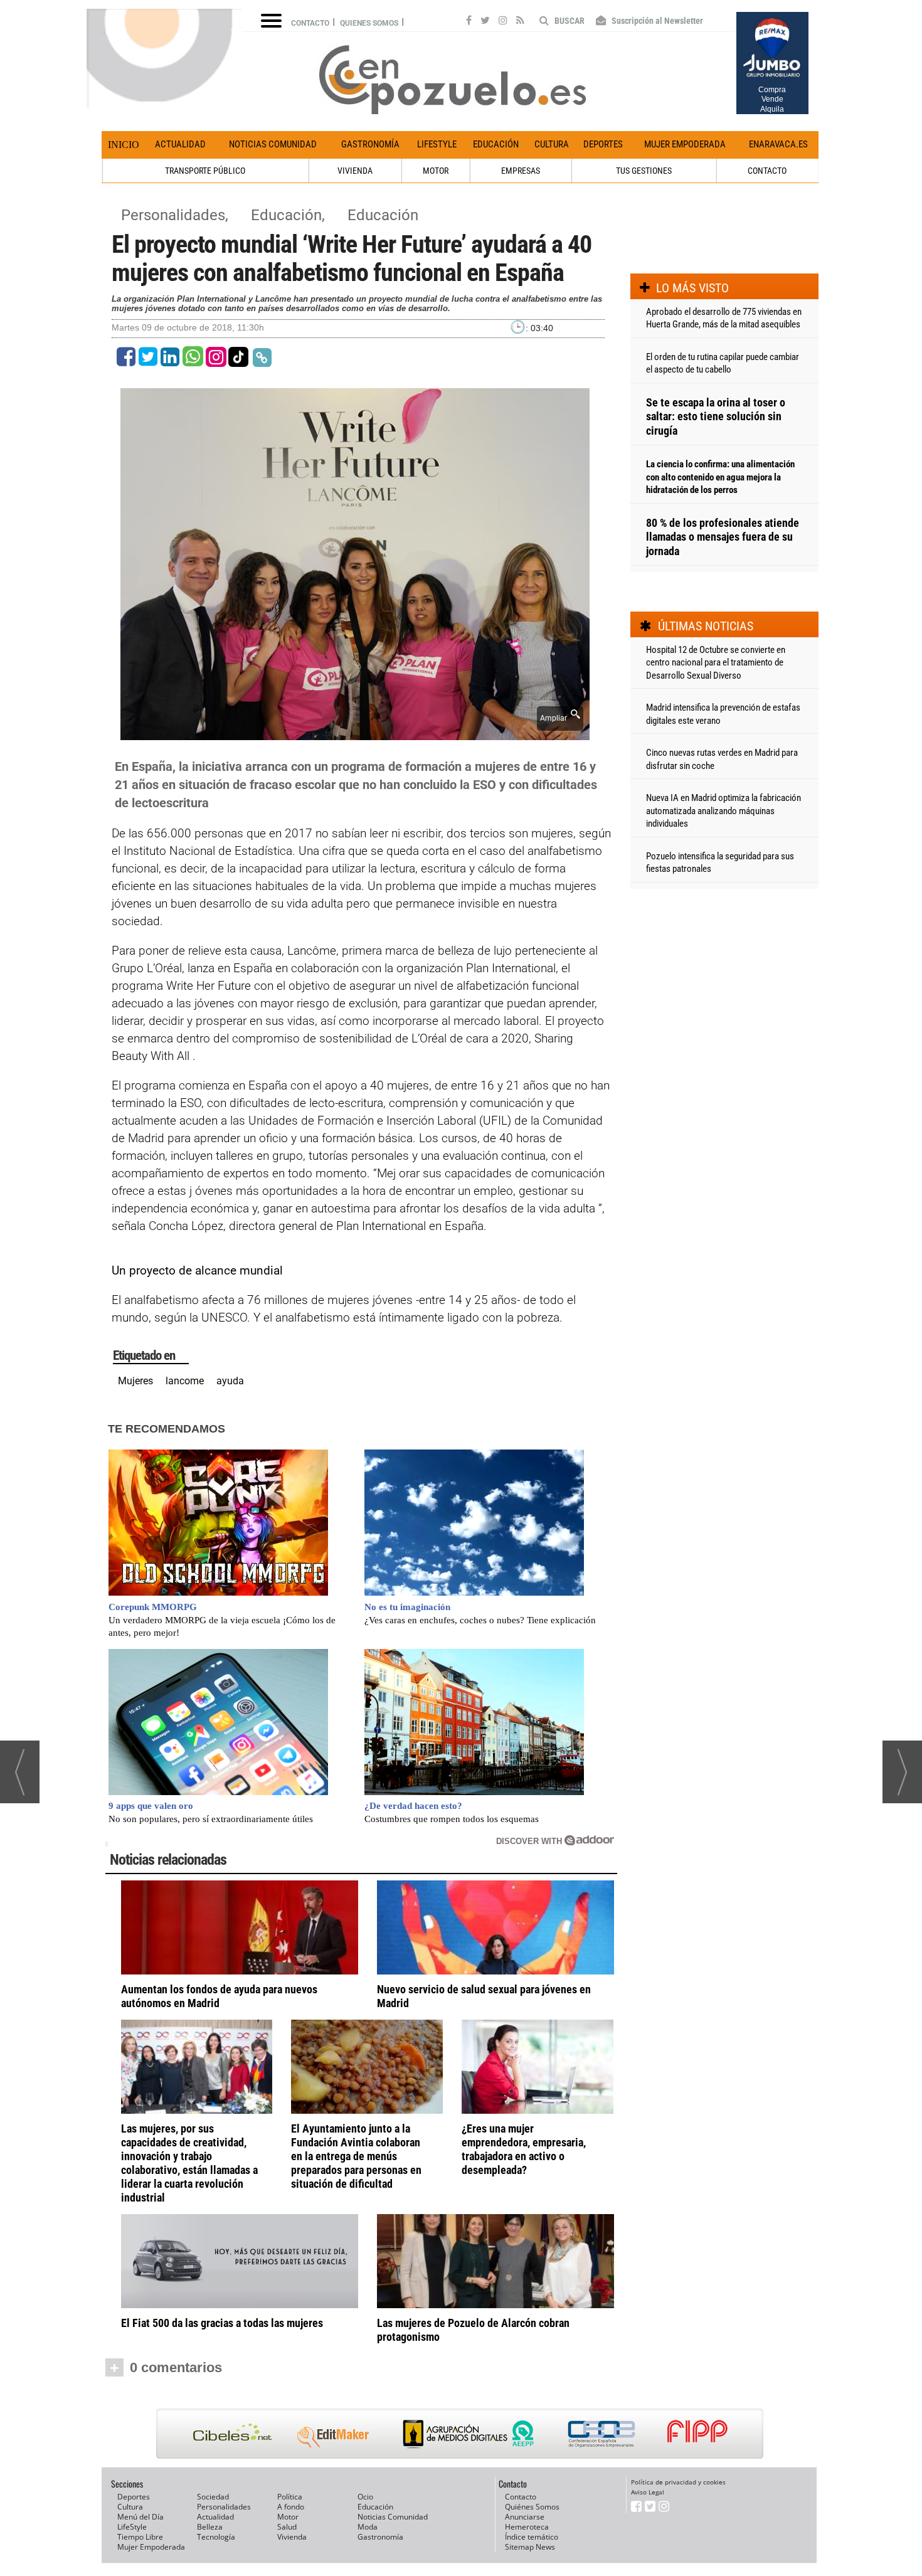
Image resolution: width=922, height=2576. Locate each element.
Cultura (552, 144)
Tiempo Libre (140, 2537)
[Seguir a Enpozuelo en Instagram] (503, 22)
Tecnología (216, 2537)
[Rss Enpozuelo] (520, 22)
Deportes (603, 144)
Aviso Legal (648, 2492)
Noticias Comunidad (273, 144)
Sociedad (213, 2497)
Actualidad (180, 144)
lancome (185, 1381)
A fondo (291, 2507)
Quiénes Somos (532, 2507)
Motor (288, 2517)
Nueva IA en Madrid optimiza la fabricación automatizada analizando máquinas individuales (723, 811)
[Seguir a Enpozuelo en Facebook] (469, 22)
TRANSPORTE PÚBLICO (205, 171)
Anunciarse (525, 2517)
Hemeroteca (527, 2527)
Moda (368, 2527)
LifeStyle (437, 144)
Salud (287, 2527)
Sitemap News (530, 2547)
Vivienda (292, 2537)
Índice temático (532, 2537)
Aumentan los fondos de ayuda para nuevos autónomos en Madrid (219, 1996)
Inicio (124, 145)
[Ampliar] (355, 733)
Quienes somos (369, 23)
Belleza (210, 2527)
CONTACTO (767, 171)
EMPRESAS (521, 171)
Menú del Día (140, 2517)
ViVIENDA (355, 171)
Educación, (290, 215)
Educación (496, 144)
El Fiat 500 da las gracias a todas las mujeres (222, 2323)
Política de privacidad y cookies (678, 2482)
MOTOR (436, 171)
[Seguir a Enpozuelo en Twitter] (485, 22)
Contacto (310, 23)
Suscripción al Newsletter (656, 21)
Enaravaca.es (778, 144)
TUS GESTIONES (644, 171)
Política (290, 2497)
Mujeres (135, 1381)
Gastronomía (370, 144)
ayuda (230, 1381)
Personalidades (224, 2507)
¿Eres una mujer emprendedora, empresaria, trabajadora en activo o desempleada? (524, 2149)
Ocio (365, 2497)
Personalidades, (177, 215)
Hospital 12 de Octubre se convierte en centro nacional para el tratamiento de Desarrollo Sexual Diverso (716, 663)
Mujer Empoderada (685, 144)
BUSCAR (569, 21)
